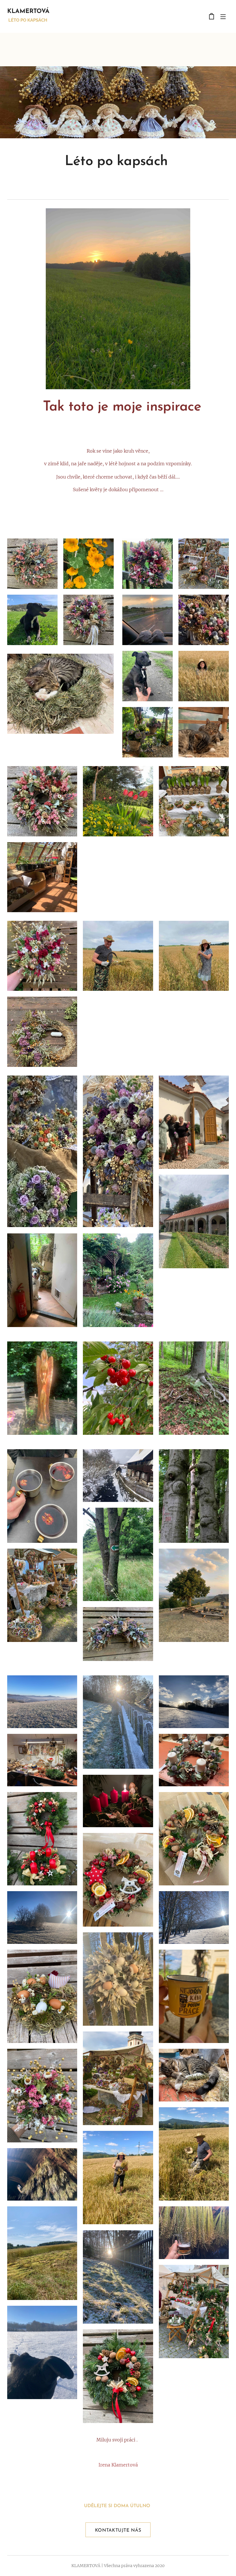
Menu (223, 16)
